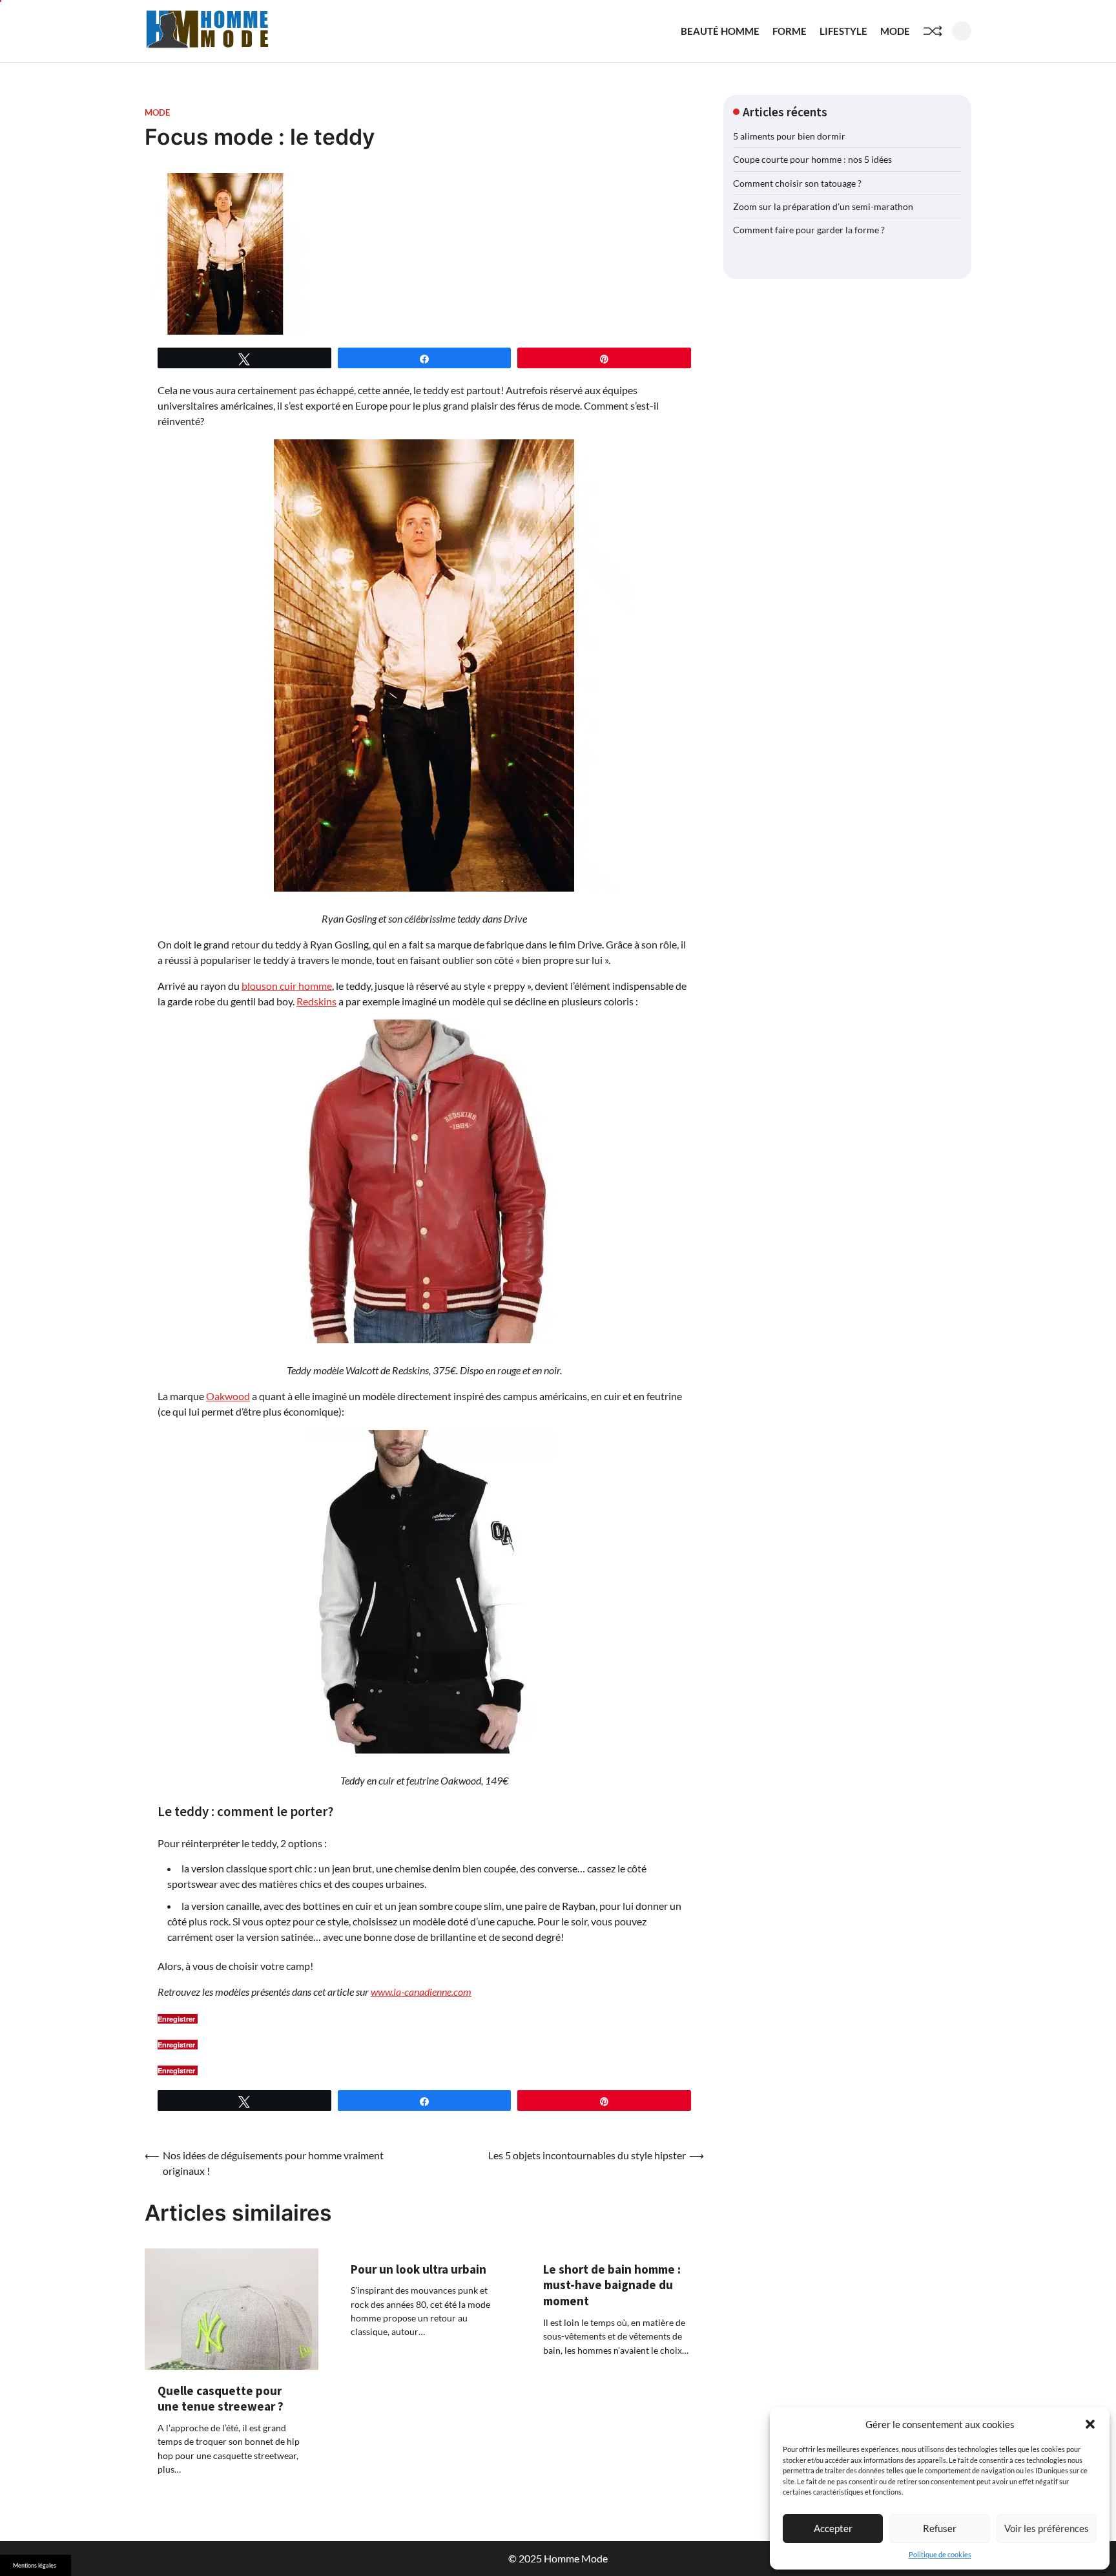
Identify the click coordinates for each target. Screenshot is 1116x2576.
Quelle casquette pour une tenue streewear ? (221, 2399)
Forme (790, 31)
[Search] (962, 31)
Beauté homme (720, 31)
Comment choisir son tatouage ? (797, 183)
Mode (895, 31)
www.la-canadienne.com (421, 1992)
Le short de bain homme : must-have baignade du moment (612, 2285)
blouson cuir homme (287, 986)
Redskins (316, 1001)
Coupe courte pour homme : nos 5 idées (812, 159)
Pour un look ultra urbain (418, 2269)
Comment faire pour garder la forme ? (809, 230)
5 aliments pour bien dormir (789, 136)
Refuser (940, 2528)
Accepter (833, 2528)
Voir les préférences (1047, 2528)
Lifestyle (843, 31)
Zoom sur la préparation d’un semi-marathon (823, 206)
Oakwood (228, 1396)
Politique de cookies (940, 2554)
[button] (1090, 2424)
